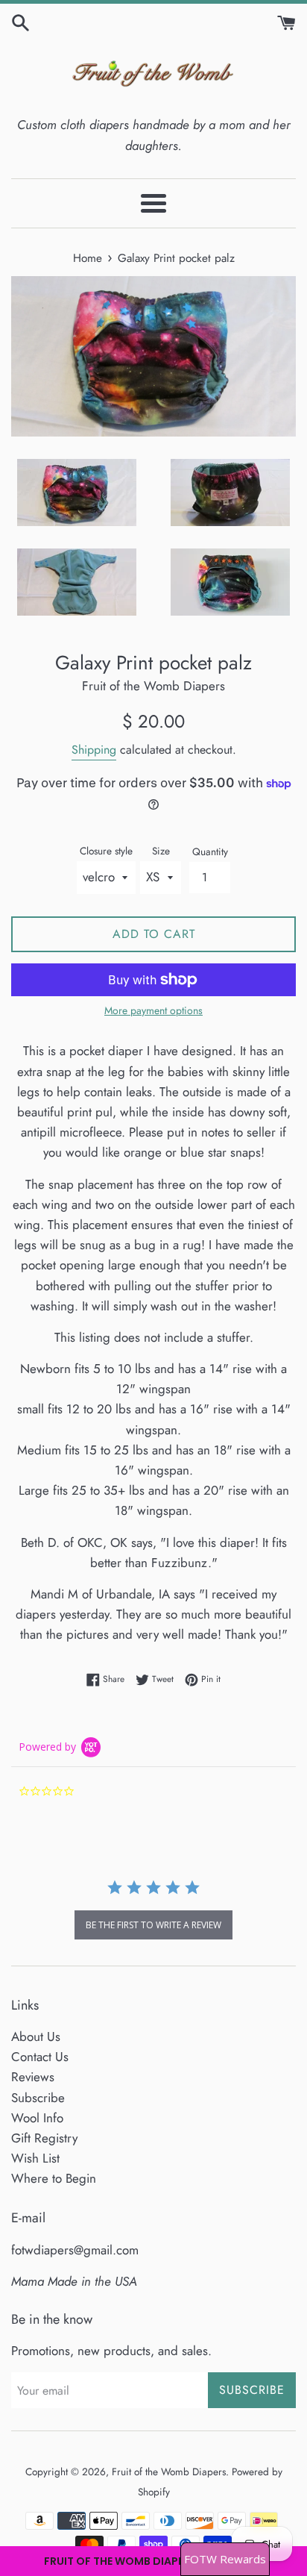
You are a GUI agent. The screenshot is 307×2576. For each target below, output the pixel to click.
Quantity (210, 851)
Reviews (33, 2077)
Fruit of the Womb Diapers (169, 2472)
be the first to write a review (153, 1925)
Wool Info (37, 2118)
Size (161, 851)
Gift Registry (44, 2138)
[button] (153, 2561)
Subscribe (38, 2098)
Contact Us (40, 2057)
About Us (36, 2036)
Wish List (35, 2158)
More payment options (153, 1010)
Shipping (94, 750)
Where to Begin (54, 2178)
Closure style (106, 851)
